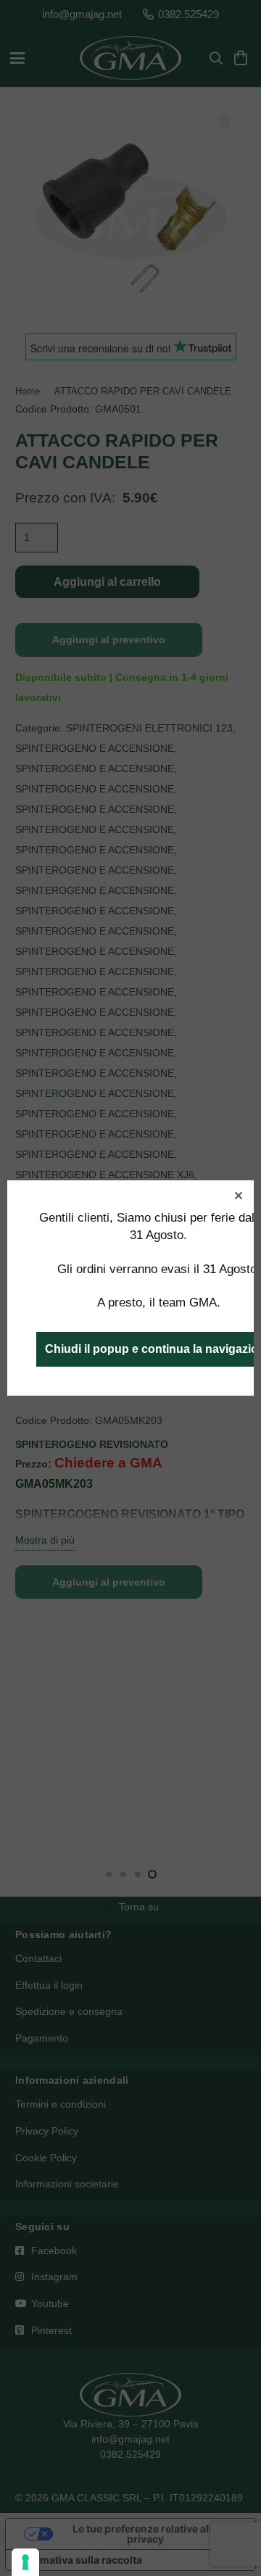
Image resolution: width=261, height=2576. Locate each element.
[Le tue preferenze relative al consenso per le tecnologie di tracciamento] (25, 2562)
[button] (239, 1196)
